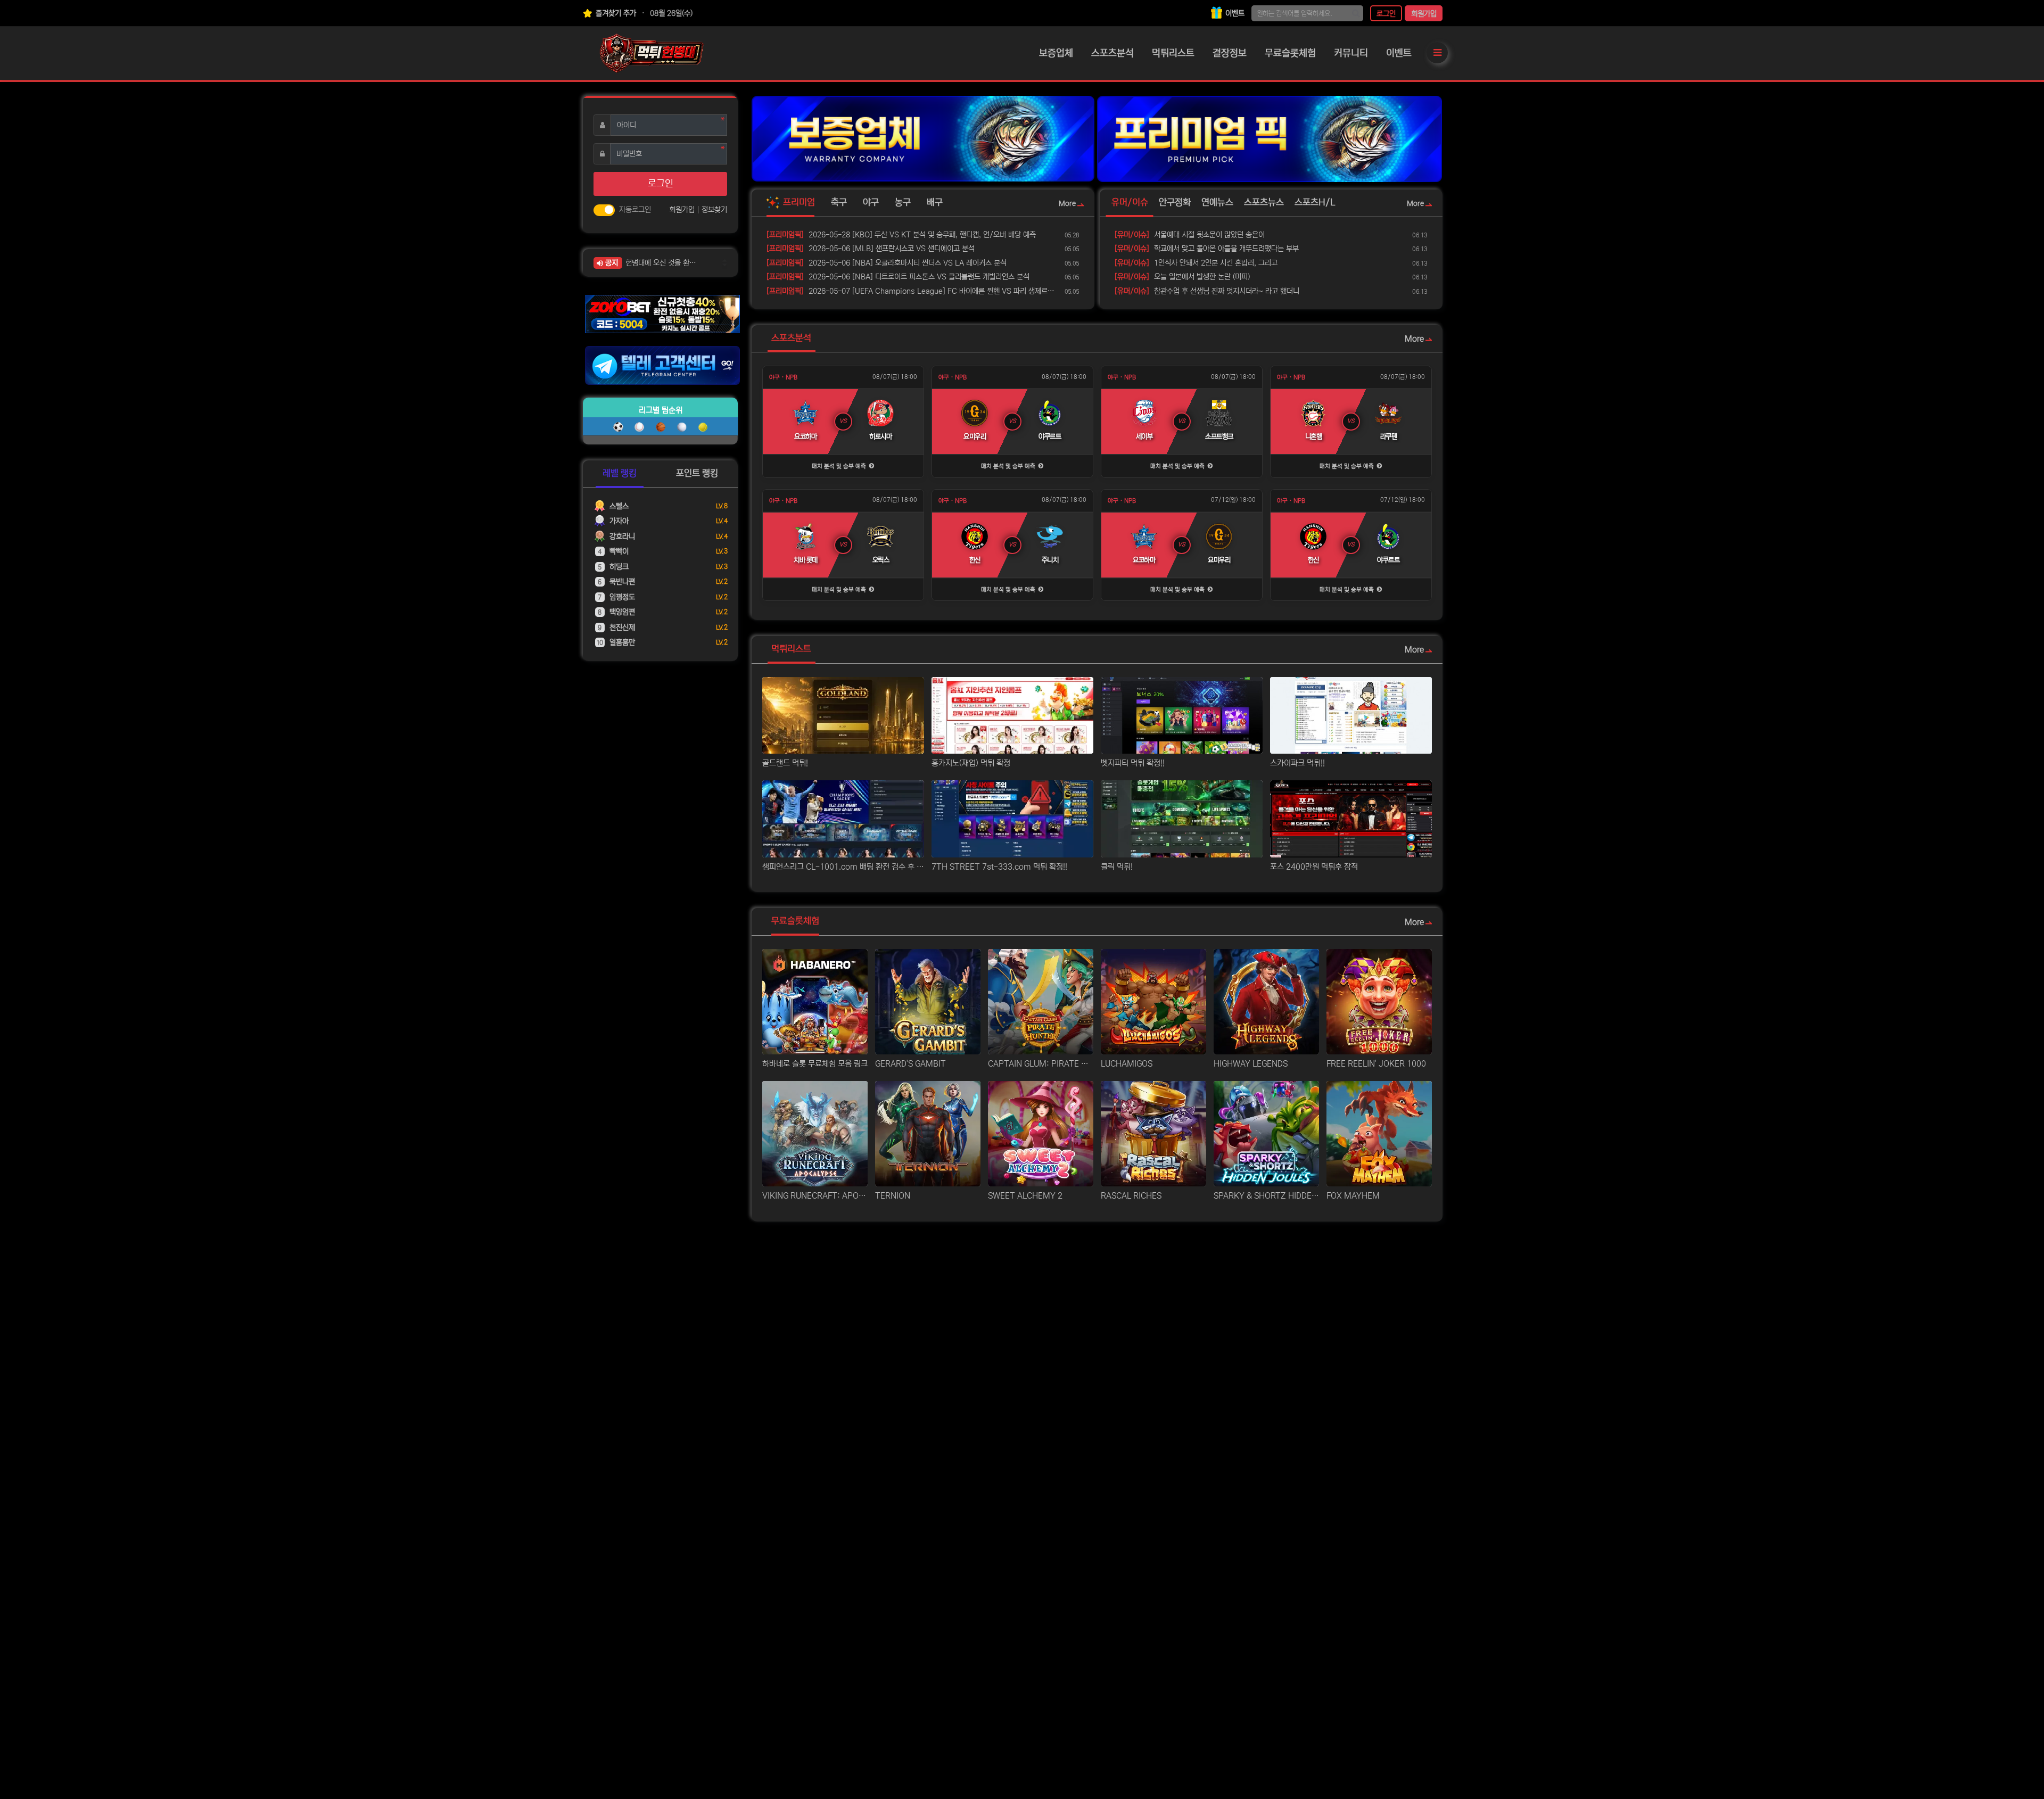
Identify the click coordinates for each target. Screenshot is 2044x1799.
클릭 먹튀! (1117, 867)
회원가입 (1424, 14)
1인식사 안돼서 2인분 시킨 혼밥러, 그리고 (1196, 263)
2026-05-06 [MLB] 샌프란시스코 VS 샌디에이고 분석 (871, 249)
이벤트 (1234, 13)
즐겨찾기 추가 (615, 13)
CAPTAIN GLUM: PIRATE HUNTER (1041, 1064)
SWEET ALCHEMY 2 (1025, 1196)
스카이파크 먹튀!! (1297, 763)
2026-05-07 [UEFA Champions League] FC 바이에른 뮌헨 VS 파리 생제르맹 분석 (914, 291)
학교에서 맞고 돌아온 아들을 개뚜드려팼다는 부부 (1207, 249)
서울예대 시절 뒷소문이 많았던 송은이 (1190, 235)
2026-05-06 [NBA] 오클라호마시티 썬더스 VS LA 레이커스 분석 (887, 263)
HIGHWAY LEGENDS (1251, 1064)
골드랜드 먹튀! (785, 763)
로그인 (1386, 14)
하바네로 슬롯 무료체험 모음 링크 (815, 1064)
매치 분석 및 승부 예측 (840, 466)
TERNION (893, 1196)
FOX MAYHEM (1353, 1196)
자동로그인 (635, 210)
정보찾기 (714, 210)
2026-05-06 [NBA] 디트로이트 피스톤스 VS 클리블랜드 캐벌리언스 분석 (898, 277)
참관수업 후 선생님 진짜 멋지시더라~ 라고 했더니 (1207, 291)
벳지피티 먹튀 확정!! (1133, 763)
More (1067, 204)
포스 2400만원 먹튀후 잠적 (1314, 867)
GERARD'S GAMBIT (910, 1064)
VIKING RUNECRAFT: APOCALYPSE (815, 1196)
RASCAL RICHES (1131, 1196)
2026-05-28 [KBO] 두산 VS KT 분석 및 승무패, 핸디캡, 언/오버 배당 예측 (901, 235)
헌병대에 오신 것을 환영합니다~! (664, 263)
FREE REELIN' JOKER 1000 (1376, 1064)
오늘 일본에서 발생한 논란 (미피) (1182, 277)
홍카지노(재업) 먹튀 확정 (971, 763)
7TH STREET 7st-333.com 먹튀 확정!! (999, 867)
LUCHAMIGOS (1127, 1064)
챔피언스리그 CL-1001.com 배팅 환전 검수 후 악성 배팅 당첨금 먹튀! (843, 867)
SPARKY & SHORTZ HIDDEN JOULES (1266, 1196)
